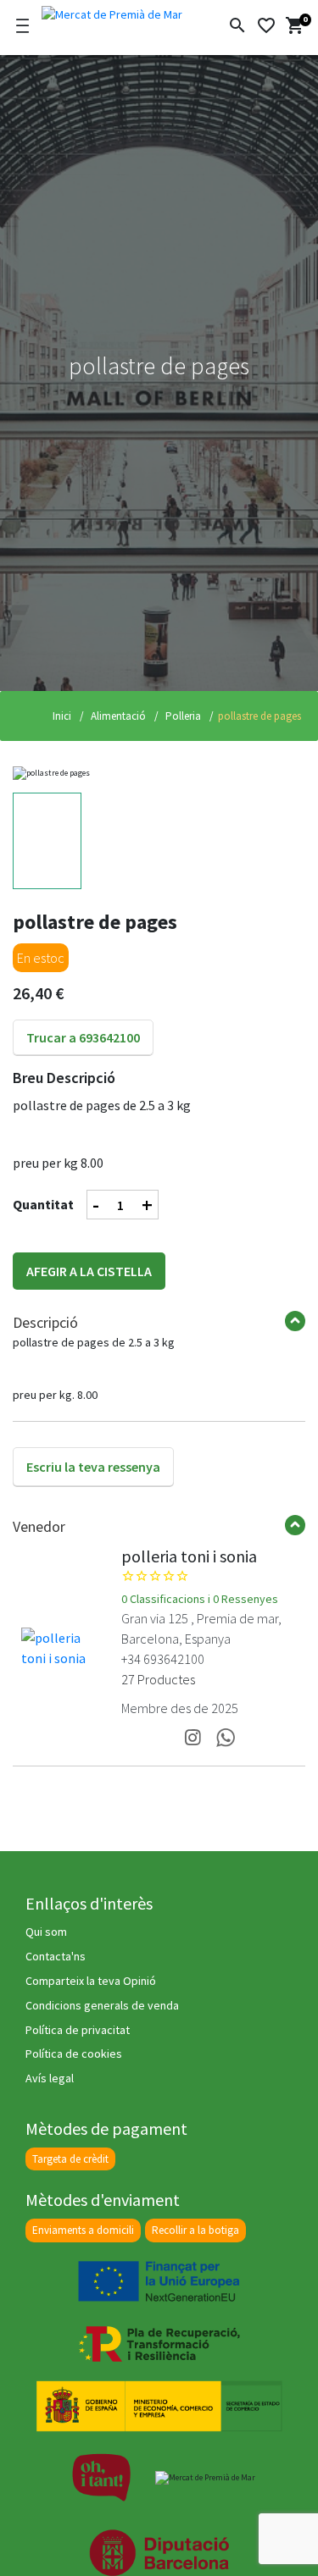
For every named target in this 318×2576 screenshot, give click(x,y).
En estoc (41, 958)
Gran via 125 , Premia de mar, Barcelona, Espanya (201, 1628)
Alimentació (117, 716)
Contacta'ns (56, 1956)
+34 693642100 (163, 1659)
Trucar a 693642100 (83, 1037)
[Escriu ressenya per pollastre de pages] (93, 1449)
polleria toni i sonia (189, 1556)
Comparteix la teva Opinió (91, 1981)
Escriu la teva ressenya (93, 1467)
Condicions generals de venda (102, 2005)
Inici (62, 716)
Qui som (46, 1932)
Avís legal (50, 2078)
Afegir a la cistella (89, 1271)
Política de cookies (74, 2054)
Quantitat (43, 1204)
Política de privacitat (78, 2030)
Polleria (182, 716)
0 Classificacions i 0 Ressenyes (200, 1599)
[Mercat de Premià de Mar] (113, 12)
